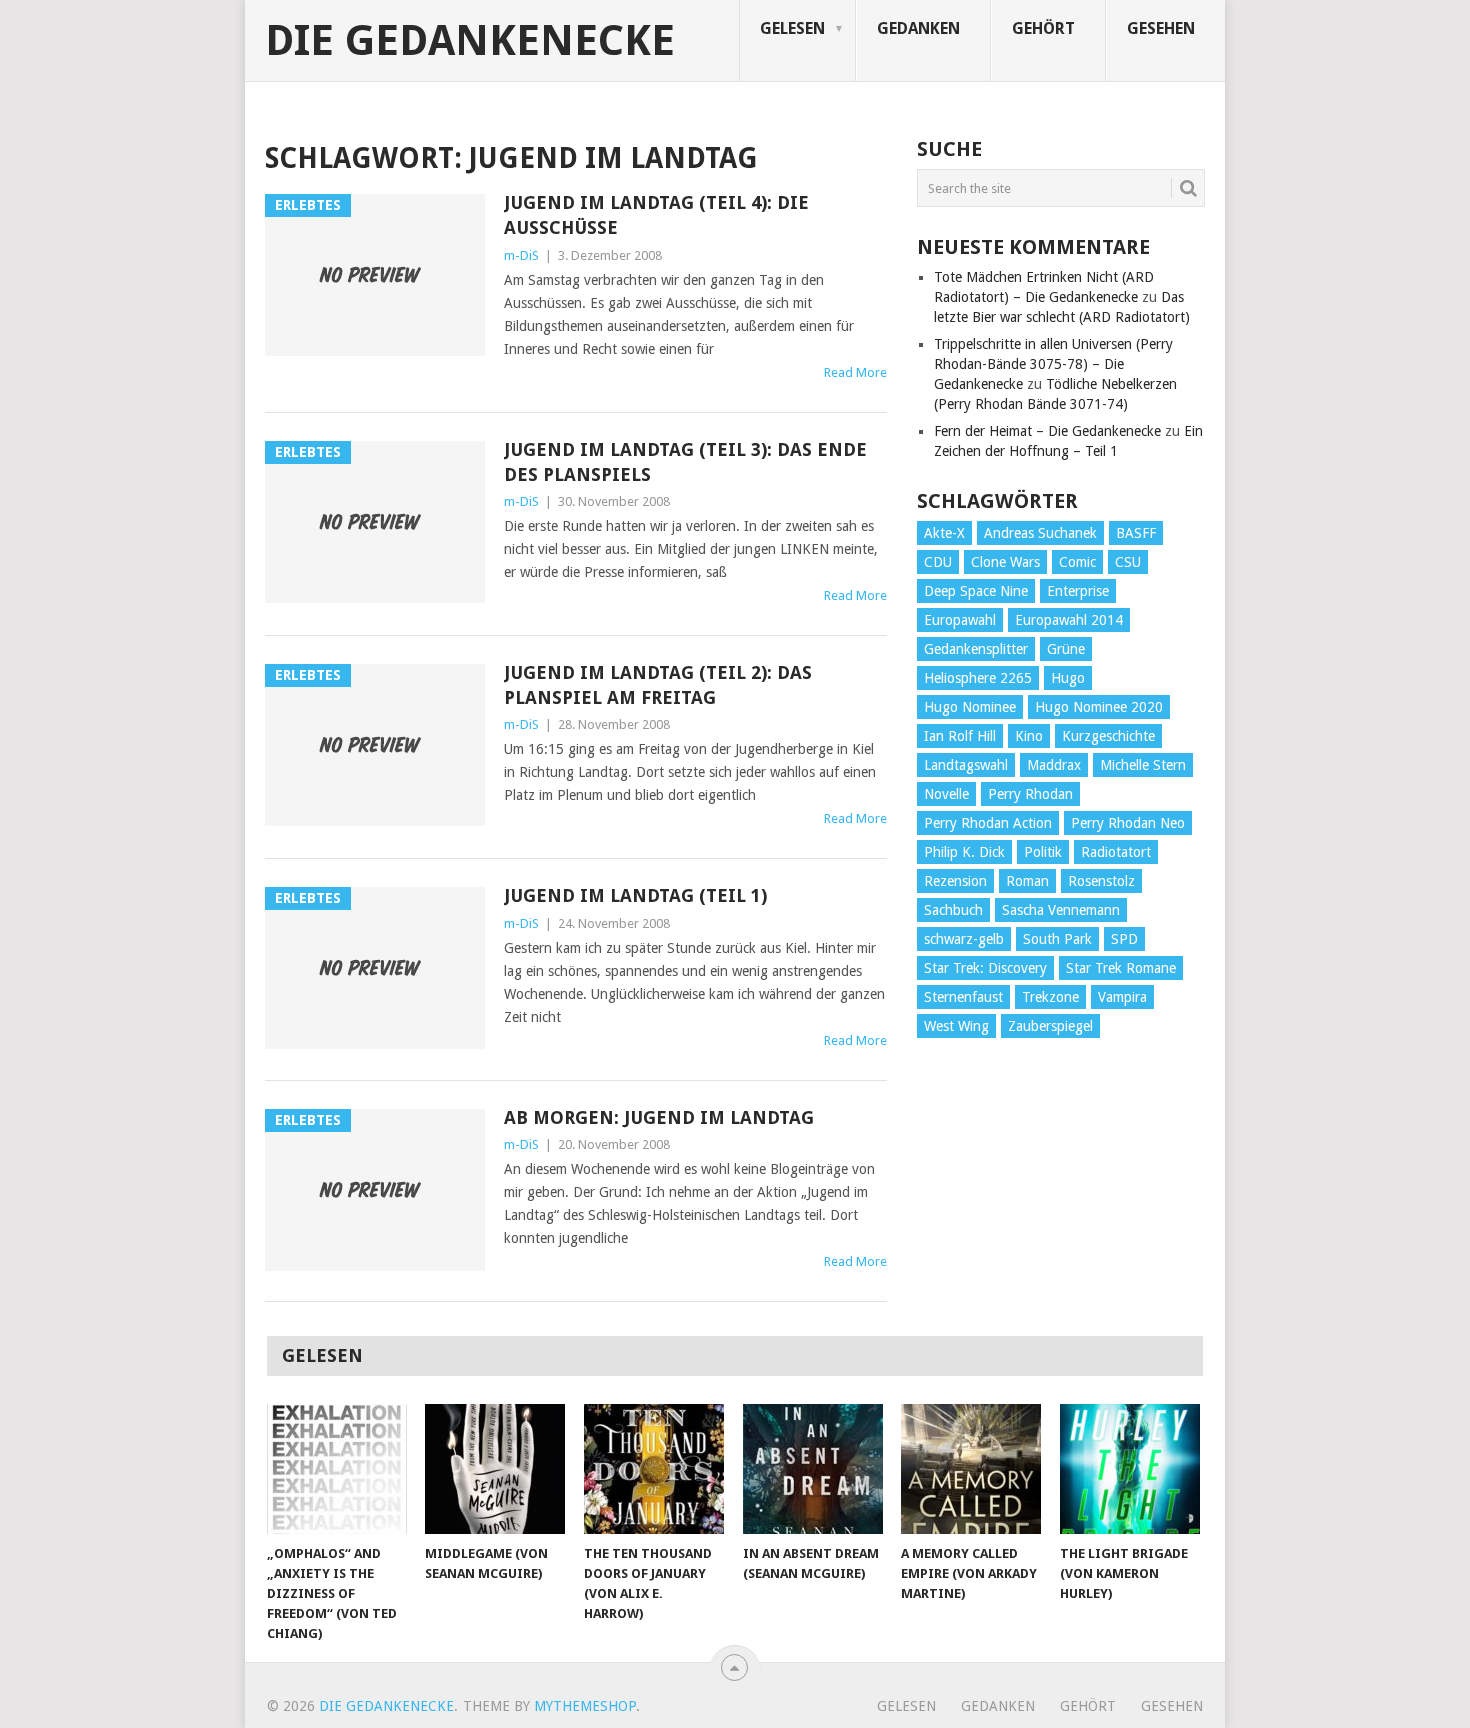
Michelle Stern (1143, 765)
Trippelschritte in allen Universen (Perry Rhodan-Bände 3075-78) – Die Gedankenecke (1053, 364)
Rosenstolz (1101, 881)
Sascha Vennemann (1061, 910)
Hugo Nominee (970, 707)
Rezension (955, 881)
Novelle (946, 794)
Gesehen (1161, 28)
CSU (1128, 562)
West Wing (956, 1026)
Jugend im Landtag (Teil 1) (635, 895)
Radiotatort (1116, 852)
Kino (1029, 736)
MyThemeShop (585, 1706)
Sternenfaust (963, 997)
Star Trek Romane (1121, 968)
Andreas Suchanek (1040, 533)
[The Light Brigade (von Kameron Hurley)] (1130, 1469)
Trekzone (1050, 997)
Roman (1027, 881)
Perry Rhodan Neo (1128, 823)
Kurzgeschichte (1108, 736)
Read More (855, 372)
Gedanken (918, 28)
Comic (1077, 562)
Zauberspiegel (1050, 1026)
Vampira (1122, 997)
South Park (1057, 939)
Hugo (1068, 678)
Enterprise (1078, 591)
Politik (1043, 852)
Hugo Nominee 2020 (1099, 707)
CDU (938, 562)
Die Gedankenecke (470, 41)
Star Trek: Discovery (985, 968)
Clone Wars (1005, 562)
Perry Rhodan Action (988, 823)
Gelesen (792, 28)
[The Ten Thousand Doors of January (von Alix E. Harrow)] (654, 1469)
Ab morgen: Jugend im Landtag (659, 1117)
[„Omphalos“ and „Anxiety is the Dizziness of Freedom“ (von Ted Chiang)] (337, 1469)
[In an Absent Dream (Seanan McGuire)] (813, 1469)
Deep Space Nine (976, 591)
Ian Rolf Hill (960, 736)
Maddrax (1054, 765)
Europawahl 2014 (1069, 620)
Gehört (1043, 28)
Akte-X (944, 533)
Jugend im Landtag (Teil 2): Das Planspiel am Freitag (658, 685)
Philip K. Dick (964, 852)
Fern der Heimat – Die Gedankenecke (1047, 431)
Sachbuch (953, 910)
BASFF (1136, 533)
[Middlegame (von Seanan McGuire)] (495, 1469)
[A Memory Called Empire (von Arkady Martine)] (971, 1469)
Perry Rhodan (1030, 794)
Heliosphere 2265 (978, 678)
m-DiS (521, 255)
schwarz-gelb (964, 939)
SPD (1124, 939)
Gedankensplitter (976, 649)
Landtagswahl (966, 765)
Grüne (1066, 649)
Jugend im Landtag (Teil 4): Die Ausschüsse (656, 215)
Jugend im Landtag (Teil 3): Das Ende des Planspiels (685, 462)
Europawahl (960, 620)
